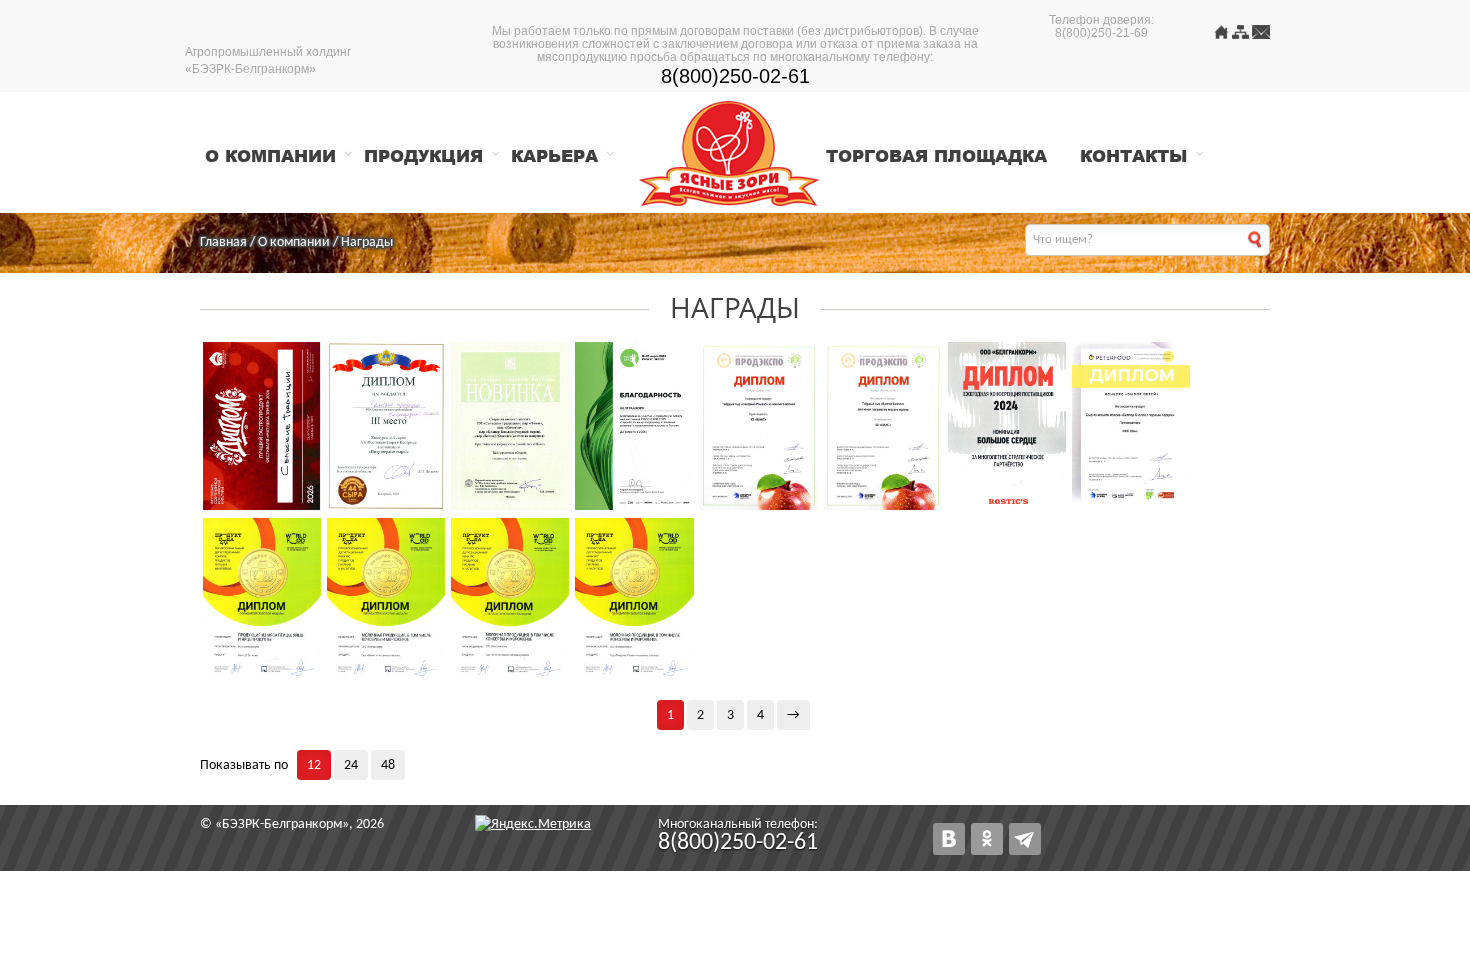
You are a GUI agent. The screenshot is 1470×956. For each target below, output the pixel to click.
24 (351, 765)
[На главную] (1221, 35)
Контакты (1133, 155)
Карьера (554, 155)
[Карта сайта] (1240, 35)
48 (388, 765)
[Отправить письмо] (1261, 35)
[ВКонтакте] (949, 839)
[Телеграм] (1025, 839)
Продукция (423, 155)
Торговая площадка (936, 155)
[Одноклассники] (987, 839)
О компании (270, 155)
